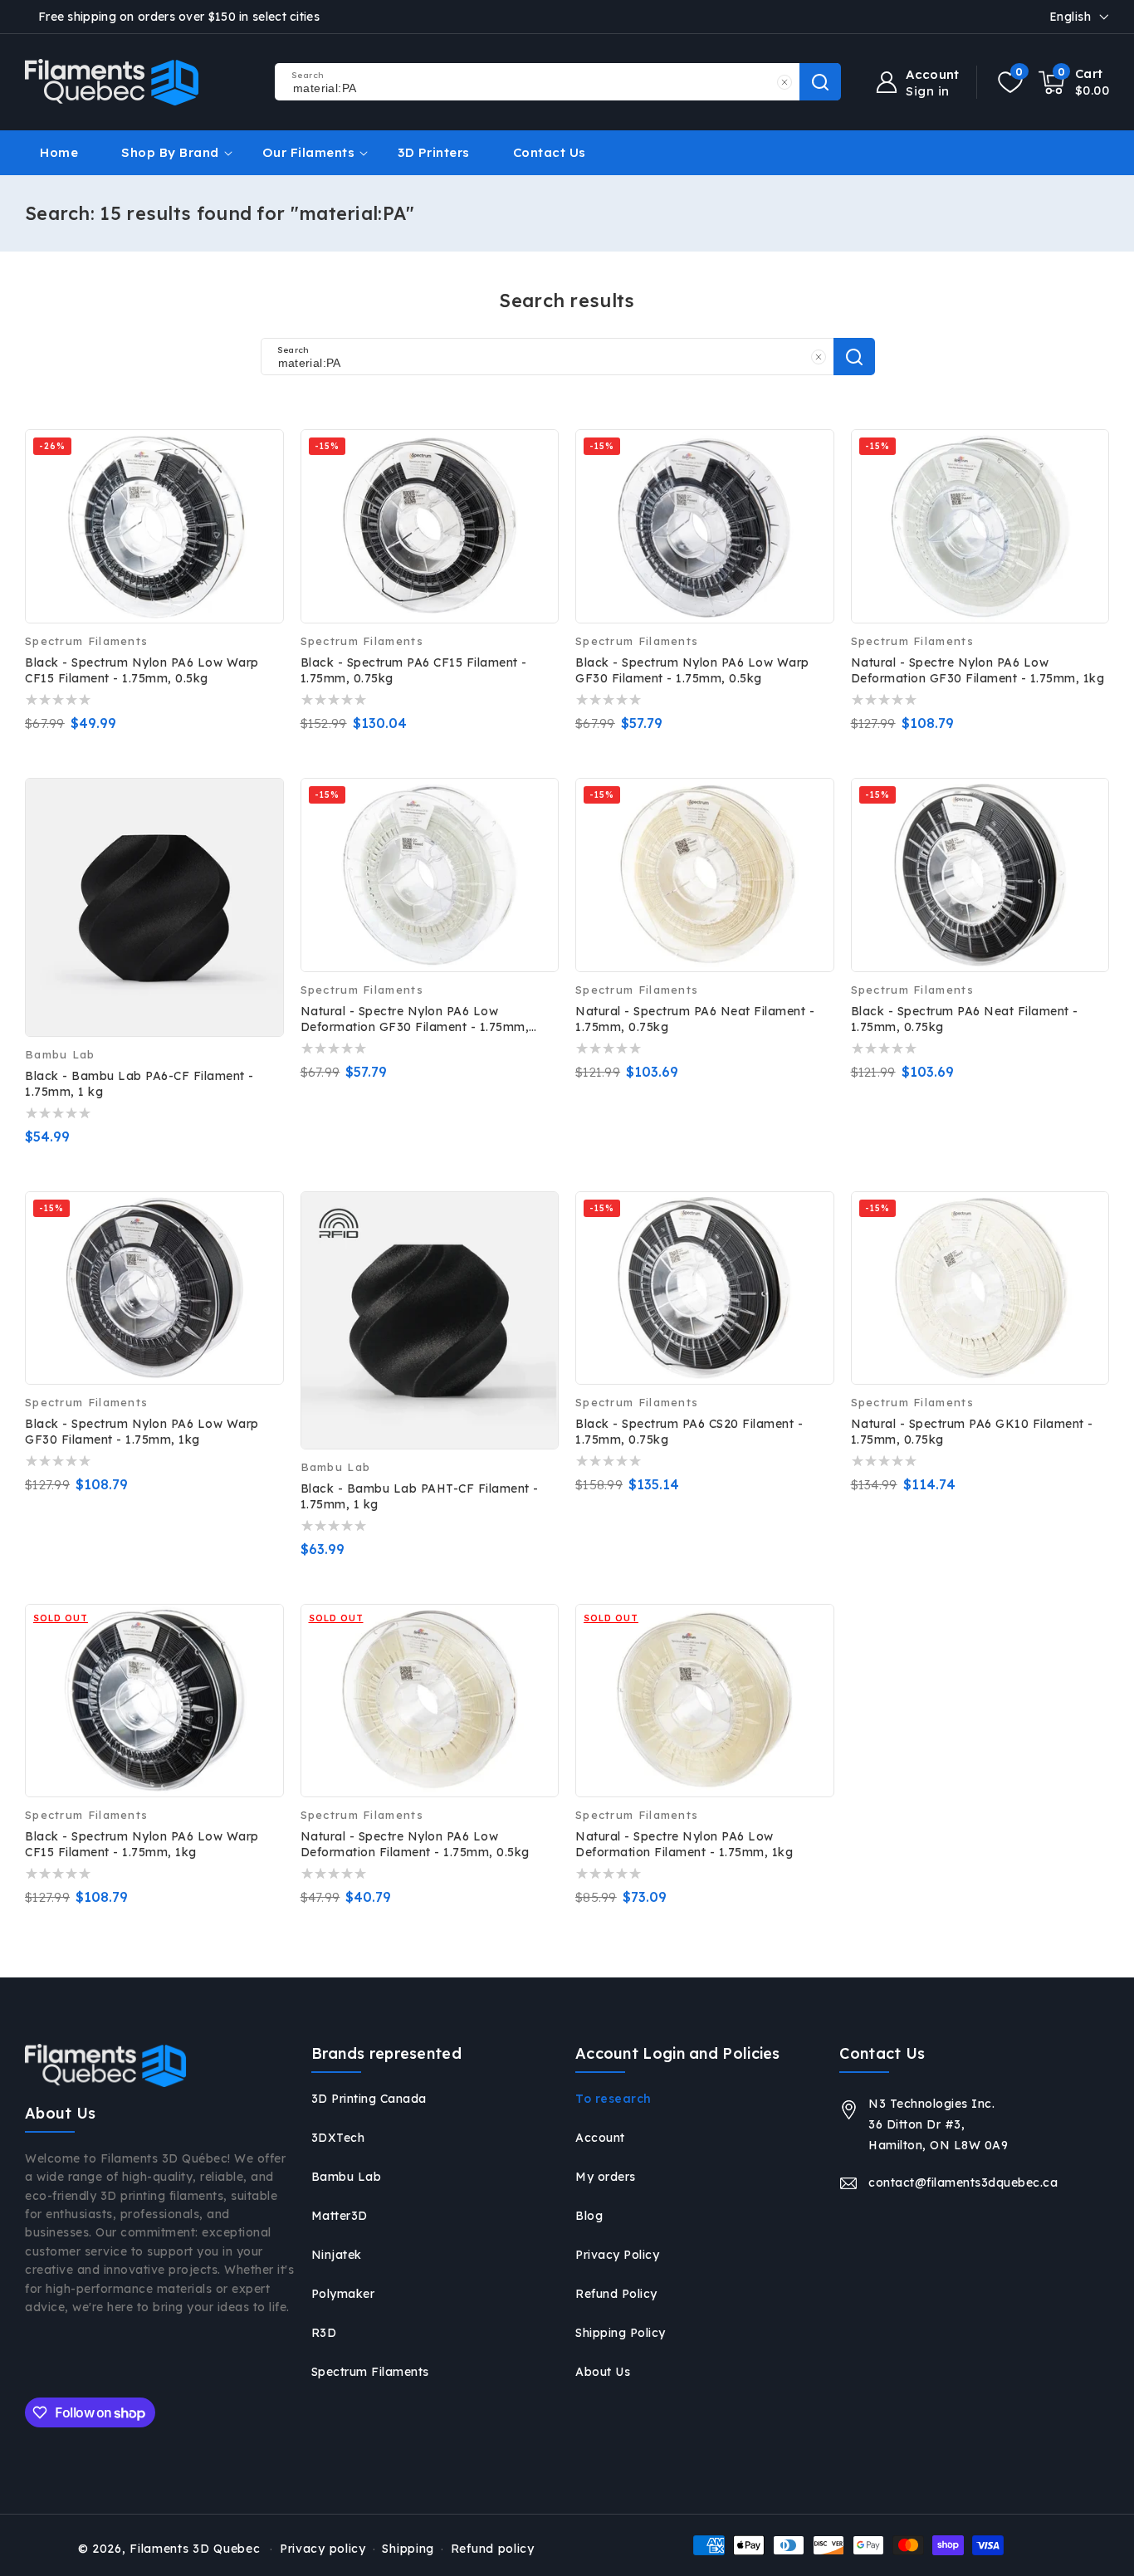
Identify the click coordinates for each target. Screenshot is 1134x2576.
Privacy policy (323, 2549)
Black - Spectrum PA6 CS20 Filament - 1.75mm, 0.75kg (689, 1432)
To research (613, 2099)
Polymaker (343, 2294)
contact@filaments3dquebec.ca (963, 2183)
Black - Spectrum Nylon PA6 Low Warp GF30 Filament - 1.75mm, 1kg (142, 1432)
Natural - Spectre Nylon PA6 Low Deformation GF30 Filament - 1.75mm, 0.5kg (415, 1019)
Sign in (928, 91)
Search (820, 82)
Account (600, 2138)
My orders (606, 2177)
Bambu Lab (347, 2177)
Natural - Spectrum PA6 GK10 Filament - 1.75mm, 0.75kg (972, 1432)
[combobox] (557, 82)
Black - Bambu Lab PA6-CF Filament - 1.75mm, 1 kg (139, 1084)
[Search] (854, 357)
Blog (589, 2216)
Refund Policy (616, 2294)
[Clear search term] (785, 82)
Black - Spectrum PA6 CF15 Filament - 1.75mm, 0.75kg (414, 670)
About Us (603, 2372)
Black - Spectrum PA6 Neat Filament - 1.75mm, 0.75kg (965, 1019)
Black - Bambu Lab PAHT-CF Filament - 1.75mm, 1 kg (420, 1496)
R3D (324, 2333)
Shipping (408, 2549)
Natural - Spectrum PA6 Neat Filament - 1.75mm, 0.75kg (695, 1019)
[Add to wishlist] (260, 428)
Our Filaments (309, 152)
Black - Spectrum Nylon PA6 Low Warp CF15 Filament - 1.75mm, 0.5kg (142, 670)
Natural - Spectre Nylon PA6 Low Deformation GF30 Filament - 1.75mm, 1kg (978, 670)
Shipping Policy (621, 2333)
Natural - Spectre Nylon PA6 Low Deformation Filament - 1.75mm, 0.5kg (415, 1844)
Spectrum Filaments (370, 2372)
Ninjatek (337, 2255)
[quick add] (260, 813)
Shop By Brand (170, 152)
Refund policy (493, 2549)
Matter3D (340, 2216)
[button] (1074, 82)
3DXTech (338, 2138)
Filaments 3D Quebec (195, 2549)
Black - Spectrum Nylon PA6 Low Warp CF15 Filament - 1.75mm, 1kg (142, 1844)
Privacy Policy (617, 2255)
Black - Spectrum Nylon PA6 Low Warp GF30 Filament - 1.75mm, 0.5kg (692, 670)
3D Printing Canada (369, 2099)
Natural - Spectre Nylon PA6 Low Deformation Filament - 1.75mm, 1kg (684, 1844)
